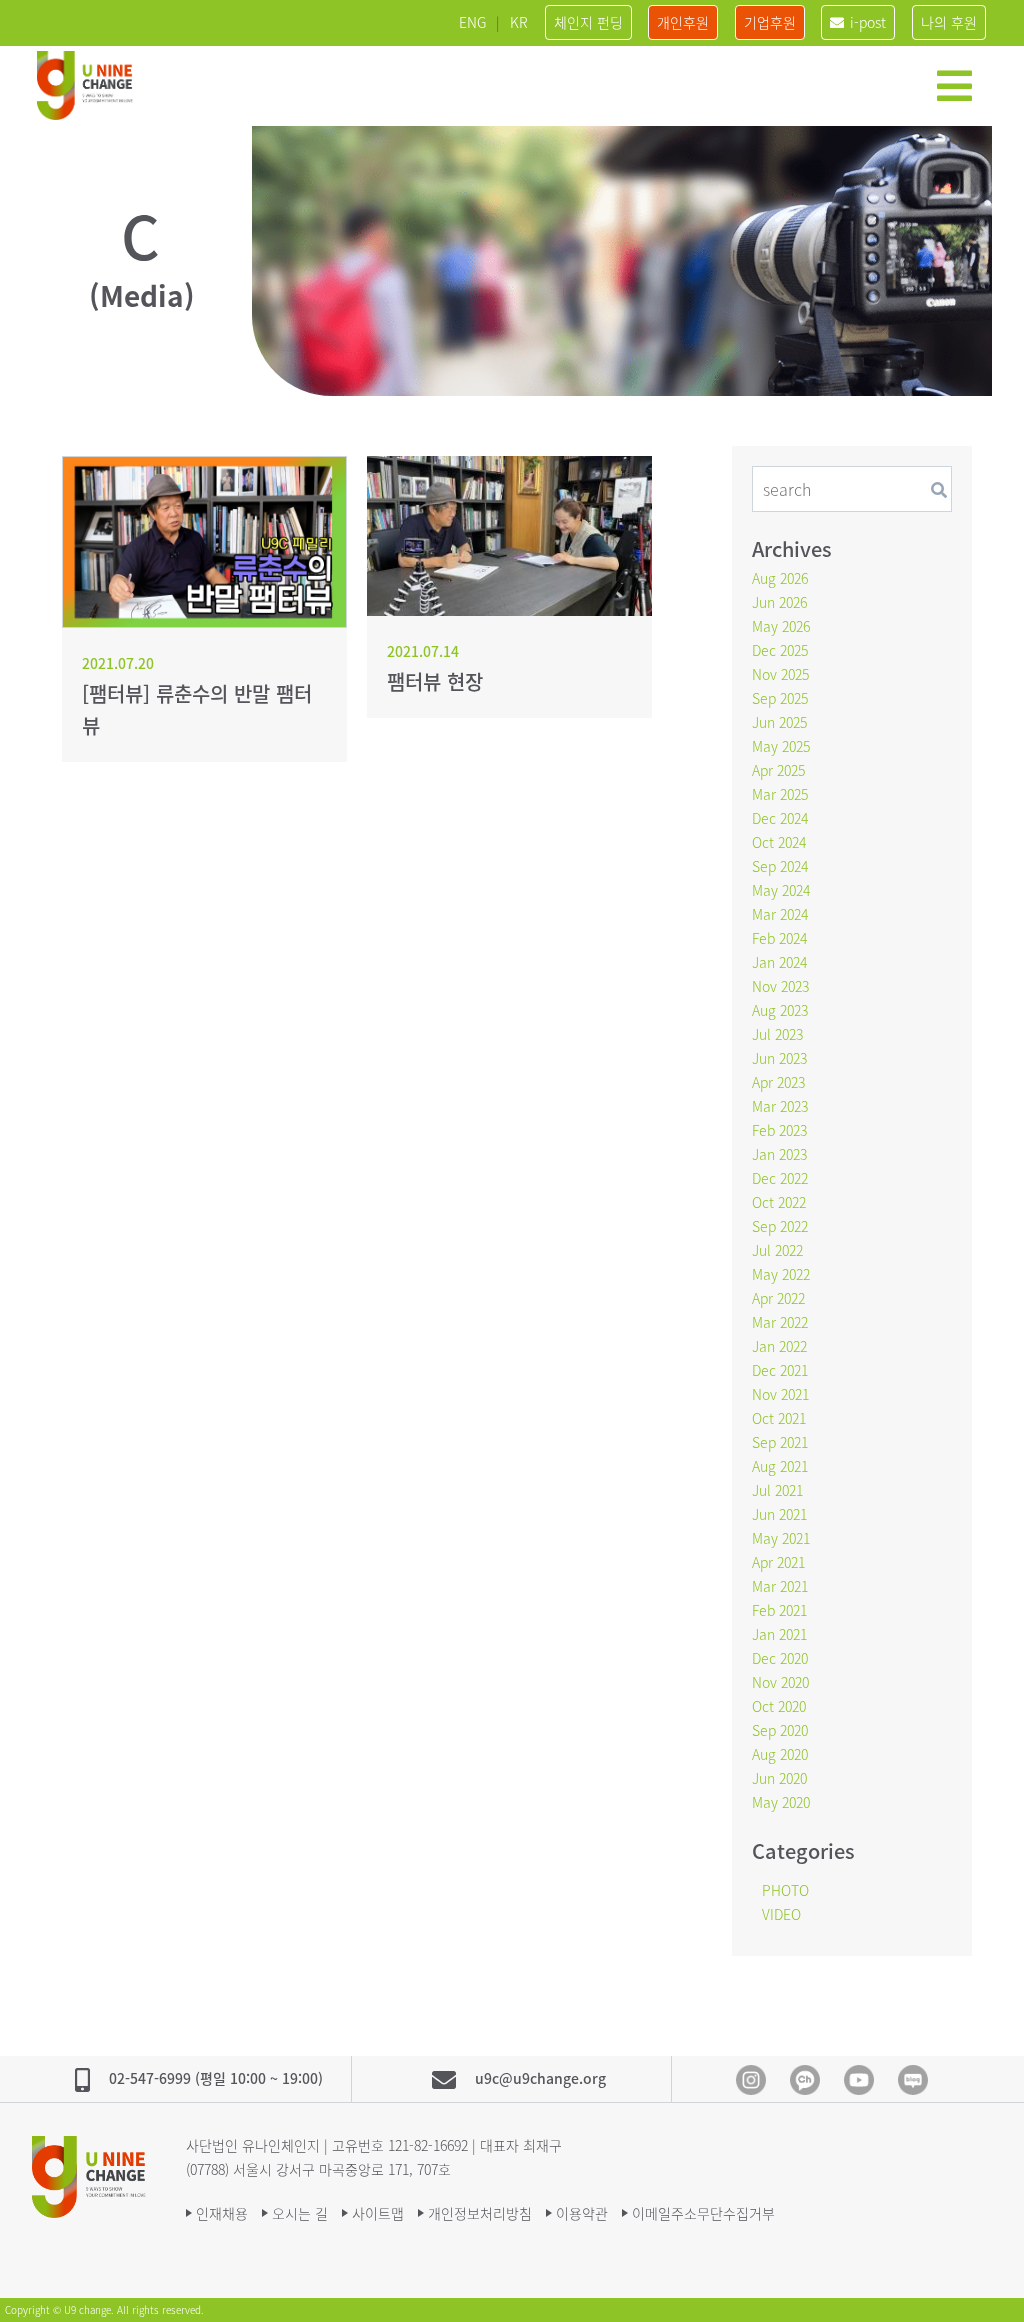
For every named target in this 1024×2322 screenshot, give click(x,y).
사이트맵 (378, 2213)
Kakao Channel (805, 2080)
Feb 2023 (779, 1130)
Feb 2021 (779, 1610)
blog (913, 2080)
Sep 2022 (780, 1226)
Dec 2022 (780, 1178)
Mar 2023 (780, 1106)
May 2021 (781, 1538)
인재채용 (222, 2213)
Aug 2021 (780, 1466)
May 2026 (781, 626)
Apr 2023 (778, 1082)
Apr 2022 (778, 1298)
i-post (868, 22)
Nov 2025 (780, 674)
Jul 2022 (777, 1250)
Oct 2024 (779, 842)
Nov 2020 (780, 1682)
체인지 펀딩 (588, 22)
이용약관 (582, 2213)
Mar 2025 (780, 794)
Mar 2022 (780, 1322)
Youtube (859, 2080)
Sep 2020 (780, 1730)
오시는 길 (300, 2213)
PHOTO (785, 1890)
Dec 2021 (780, 1370)
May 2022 (781, 1274)
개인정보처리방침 (480, 2213)
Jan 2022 (779, 1346)
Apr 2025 (778, 770)
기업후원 (770, 22)
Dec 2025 (780, 650)
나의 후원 (949, 22)
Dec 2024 (780, 818)
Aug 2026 (780, 578)
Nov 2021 (780, 1394)
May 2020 (781, 1802)
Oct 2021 (779, 1418)
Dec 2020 (780, 1658)
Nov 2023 (780, 986)
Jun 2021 (779, 1514)
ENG (472, 22)
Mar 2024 (780, 914)
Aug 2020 (780, 1754)
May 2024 (781, 890)
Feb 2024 (779, 938)
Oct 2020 (779, 1706)
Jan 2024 (779, 962)
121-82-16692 (428, 2145)
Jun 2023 (779, 1058)
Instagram (751, 2080)
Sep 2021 (780, 1442)
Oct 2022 (779, 1202)
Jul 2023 (777, 1034)
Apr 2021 (778, 1562)
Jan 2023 (779, 1154)
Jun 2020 (779, 1778)
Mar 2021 (780, 1586)
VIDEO (781, 1914)
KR (519, 22)
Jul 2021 (777, 1490)
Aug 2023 (780, 1010)
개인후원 (683, 22)
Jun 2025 (779, 722)
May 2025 (781, 746)
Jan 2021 (779, 1634)
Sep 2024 (780, 866)
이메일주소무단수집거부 (703, 2213)
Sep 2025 (780, 698)
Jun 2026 (779, 602)
